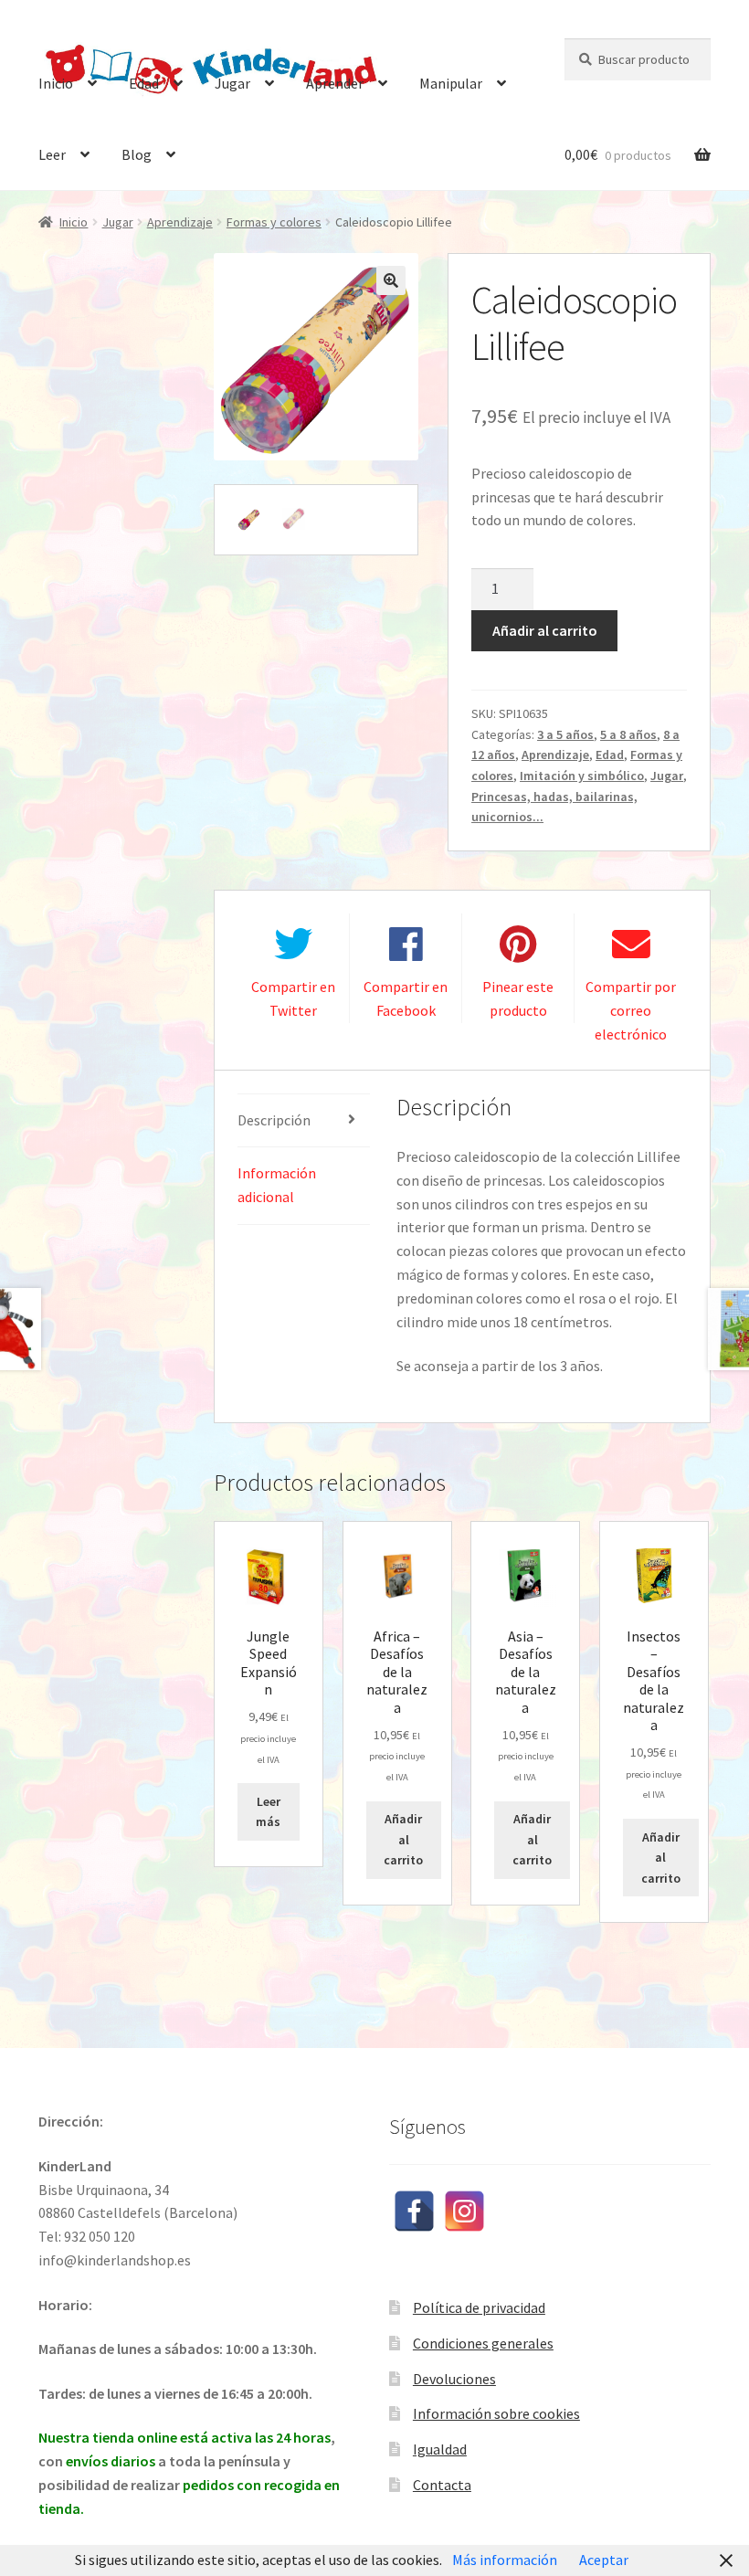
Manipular (451, 83)
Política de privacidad (479, 2307)
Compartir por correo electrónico (631, 1010)
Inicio (56, 83)
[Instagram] (464, 2211)
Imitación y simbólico (582, 776)
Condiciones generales (483, 2343)
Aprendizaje (180, 222)
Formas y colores (274, 222)
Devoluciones (454, 2379)
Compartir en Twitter (293, 998)
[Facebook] (414, 2211)
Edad (144, 83)
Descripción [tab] (274, 1120)
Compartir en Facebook (406, 998)
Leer (52, 154)
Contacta (442, 2485)
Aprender (335, 83)
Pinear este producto (518, 998)
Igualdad (440, 2449)
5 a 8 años (628, 734)
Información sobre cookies (496, 2413)
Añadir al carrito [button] (403, 1839)
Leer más (268, 1812)
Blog (137, 154)
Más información (505, 2560)
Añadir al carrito (545, 630)
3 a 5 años (565, 734)
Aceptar (604, 2560)
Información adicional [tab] (277, 1185)
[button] (391, 280)
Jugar (232, 83)
